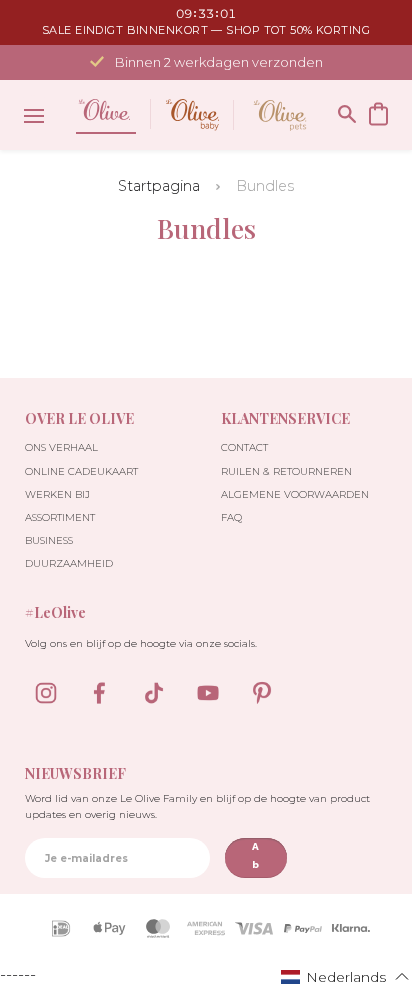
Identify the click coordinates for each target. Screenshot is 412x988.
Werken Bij (57, 494)
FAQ (231, 517)
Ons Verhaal (61, 447)
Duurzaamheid (69, 563)
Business (49, 540)
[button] (345, 976)
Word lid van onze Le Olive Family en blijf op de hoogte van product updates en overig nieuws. (197, 806)
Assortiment (60, 517)
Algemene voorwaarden (295, 494)
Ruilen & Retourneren (286, 471)
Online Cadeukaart (81, 471)
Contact (244, 447)
